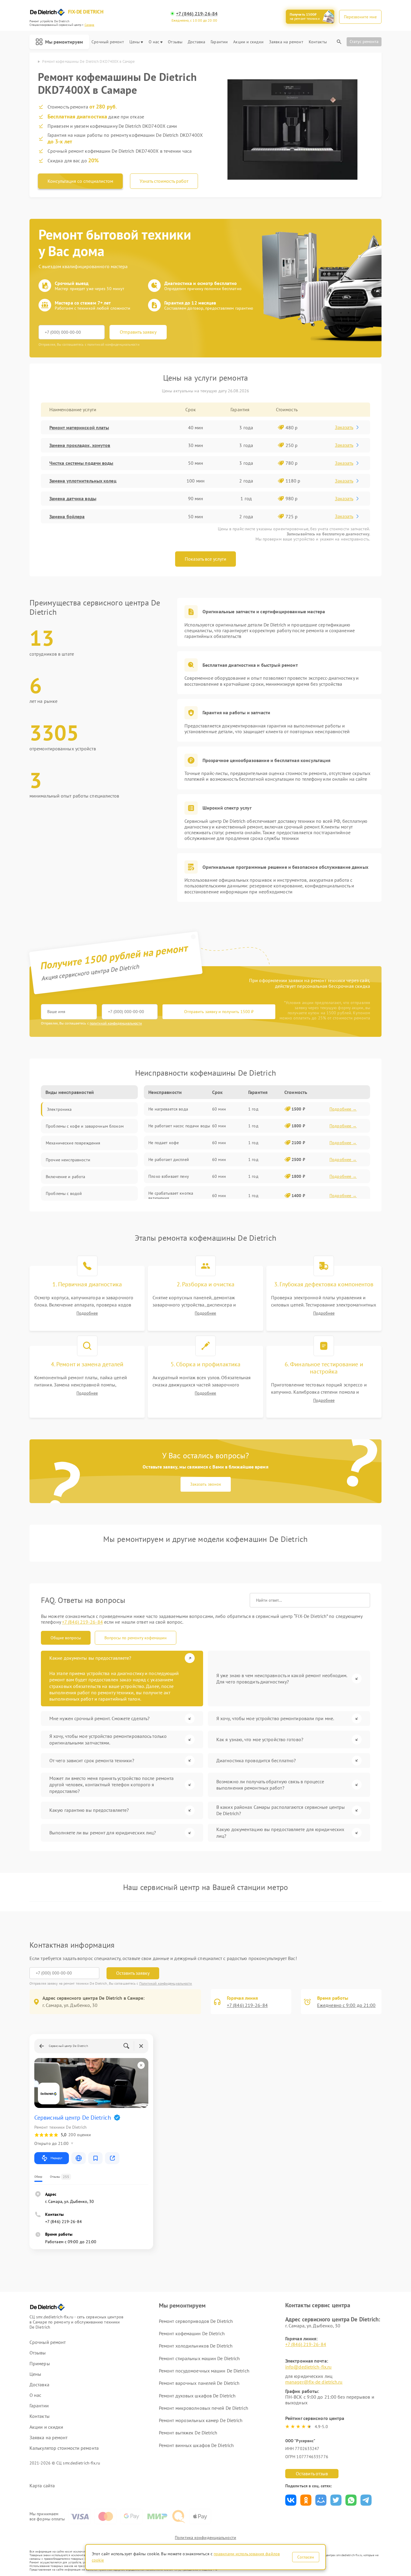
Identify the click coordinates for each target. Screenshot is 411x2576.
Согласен (306, 2557)
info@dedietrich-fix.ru (308, 2367)
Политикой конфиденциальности (166, 1983)
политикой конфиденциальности (116, 1023)
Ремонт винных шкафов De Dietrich (196, 2445)
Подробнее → (343, 1109)
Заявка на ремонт (286, 42)
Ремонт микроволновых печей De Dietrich (204, 2408)
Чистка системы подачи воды (81, 463)
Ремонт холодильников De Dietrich (196, 2346)
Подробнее (87, 1313)
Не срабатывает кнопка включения (171, 1196)
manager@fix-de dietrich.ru (314, 2382)
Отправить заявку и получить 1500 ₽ (219, 1012)
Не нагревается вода (168, 1109)
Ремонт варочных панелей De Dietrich (199, 2383)
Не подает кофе (164, 1143)
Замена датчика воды (73, 498)
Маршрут (56, 2158)
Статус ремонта (364, 41)
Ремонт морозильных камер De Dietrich (201, 2420)
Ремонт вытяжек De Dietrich (188, 2433)
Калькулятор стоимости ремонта (64, 2448)
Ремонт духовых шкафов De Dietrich (197, 2396)
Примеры (40, 2364)
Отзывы (175, 42)
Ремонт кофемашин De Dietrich (192, 2333)
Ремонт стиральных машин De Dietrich (199, 2358)
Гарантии (219, 42)
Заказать (344, 427)
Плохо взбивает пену (169, 1176)
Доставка (196, 42)
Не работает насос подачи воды (179, 1126)
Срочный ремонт (108, 42)
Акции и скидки (248, 42)
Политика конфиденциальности (205, 2538)
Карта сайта (42, 2486)
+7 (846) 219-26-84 (197, 14)
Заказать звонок (206, 1484)
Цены (134, 42)
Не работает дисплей (169, 1159)
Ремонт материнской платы (79, 427)
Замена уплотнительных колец (83, 481)
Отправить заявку (138, 332)
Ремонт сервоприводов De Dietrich (196, 2321)
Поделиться (291, 2500)
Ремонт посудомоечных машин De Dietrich (204, 2371)
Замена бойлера (67, 516)
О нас (154, 42)
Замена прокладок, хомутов (80, 445)
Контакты (318, 42)
